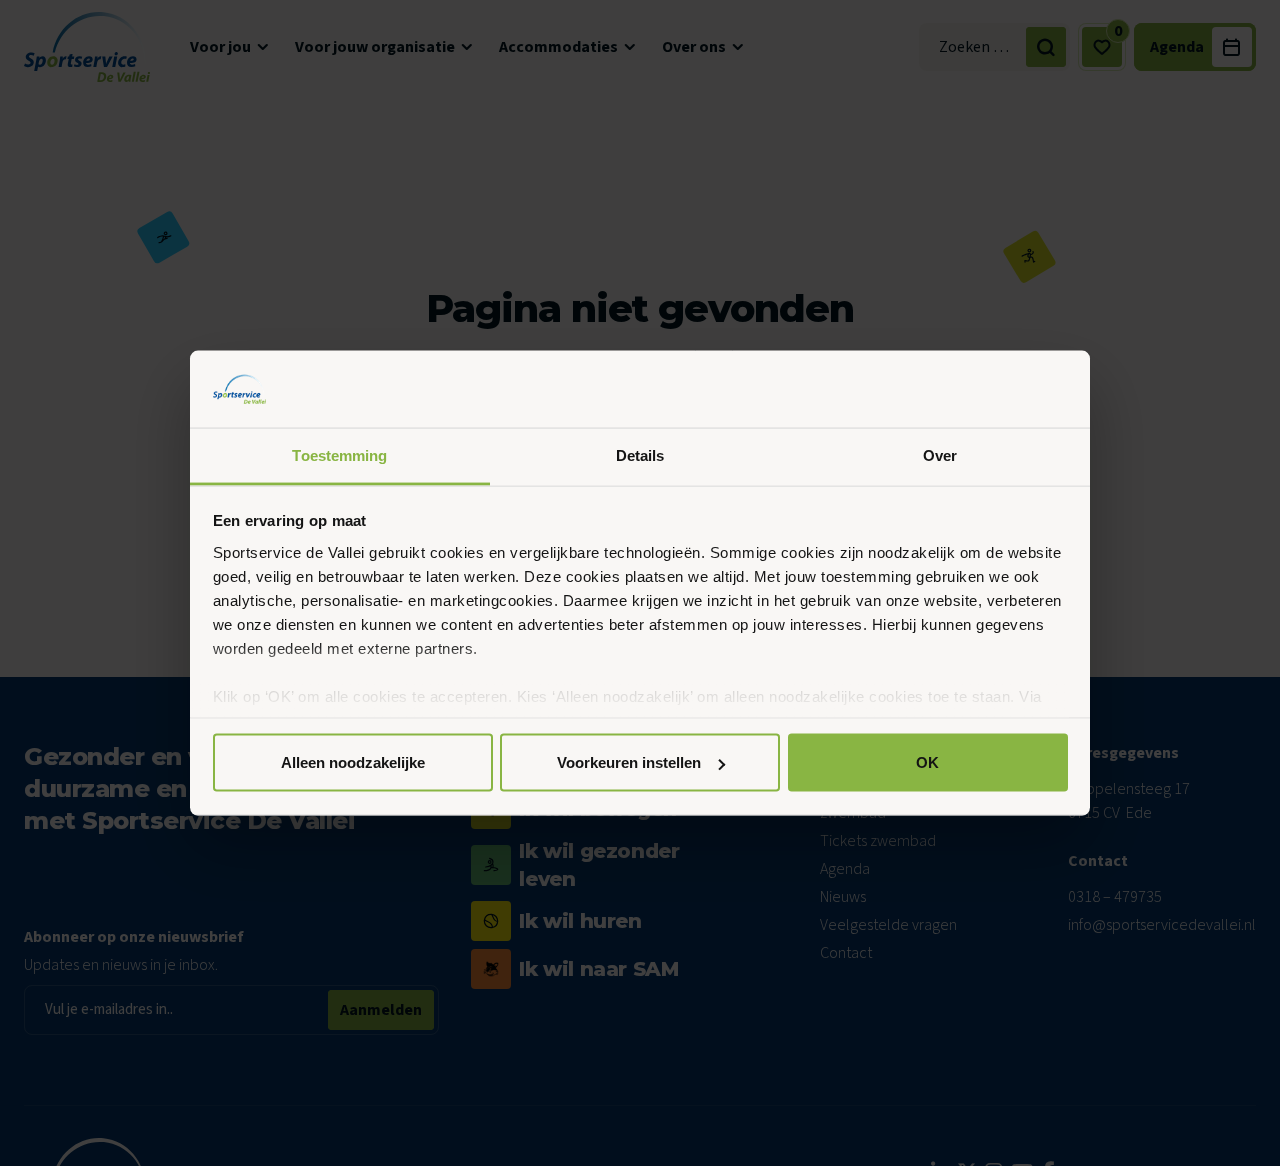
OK (927, 762)
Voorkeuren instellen (629, 762)
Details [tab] (640, 454)
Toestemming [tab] (339, 454)
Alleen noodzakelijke (353, 762)
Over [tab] (940, 454)
